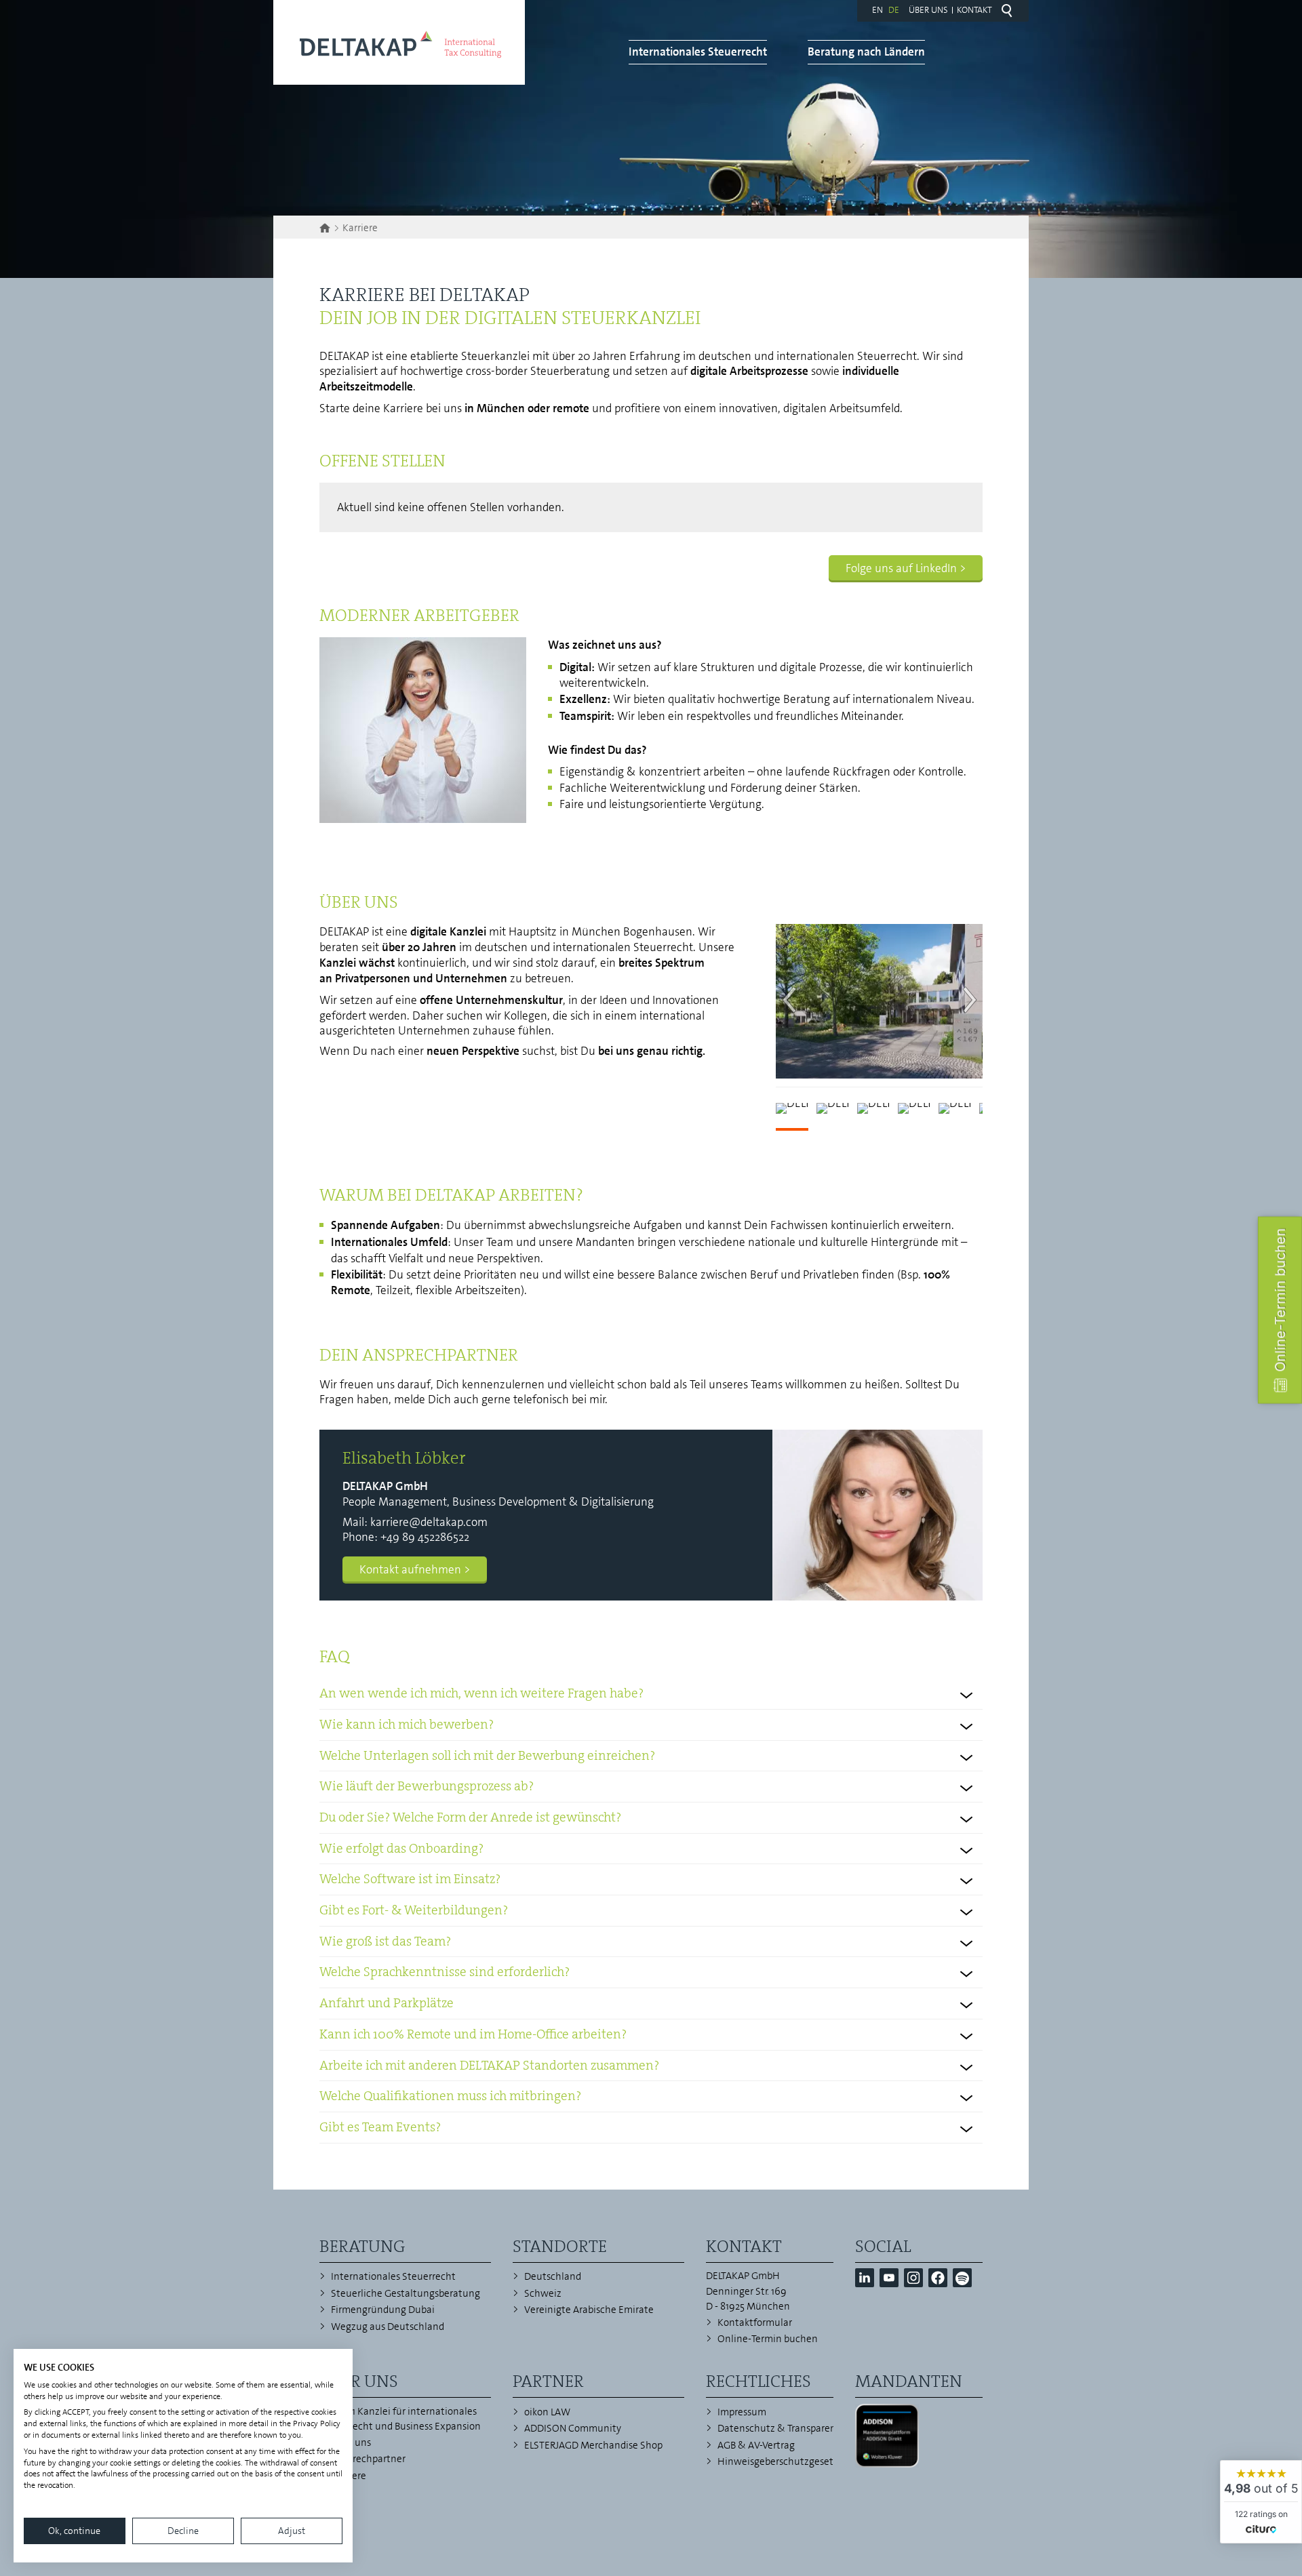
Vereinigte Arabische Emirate (589, 2310)
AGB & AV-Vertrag (756, 2445)
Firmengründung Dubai (383, 2310)
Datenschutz (746, 2428)
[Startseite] (327, 228)
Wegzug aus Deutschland (388, 2327)
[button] (865, 2278)
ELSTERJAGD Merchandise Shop (593, 2445)
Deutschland (553, 2276)
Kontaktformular (755, 2322)
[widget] (1261, 2502)
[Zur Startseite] (399, 42)
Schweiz (543, 2293)
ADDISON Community (573, 2428)
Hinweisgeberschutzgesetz (778, 2461)
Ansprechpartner (368, 2459)
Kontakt (974, 10)
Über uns (928, 10)
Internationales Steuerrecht (698, 52)
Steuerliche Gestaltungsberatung (406, 2293)
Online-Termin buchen (768, 2339)
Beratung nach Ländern (866, 52)
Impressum (742, 2412)
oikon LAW (547, 2412)
